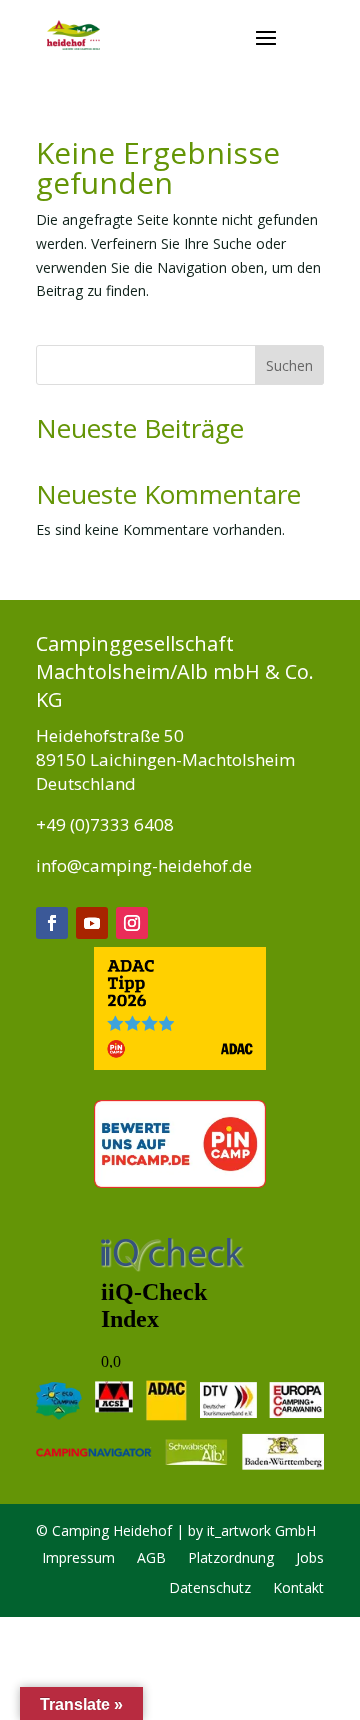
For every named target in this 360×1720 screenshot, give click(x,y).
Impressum (78, 1559)
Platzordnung (231, 1559)
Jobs (310, 1559)
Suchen (289, 365)
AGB (151, 1559)
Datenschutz (210, 1589)
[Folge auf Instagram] (132, 923)
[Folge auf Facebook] (52, 923)
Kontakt (298, 1589)
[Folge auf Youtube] (92, 923)
